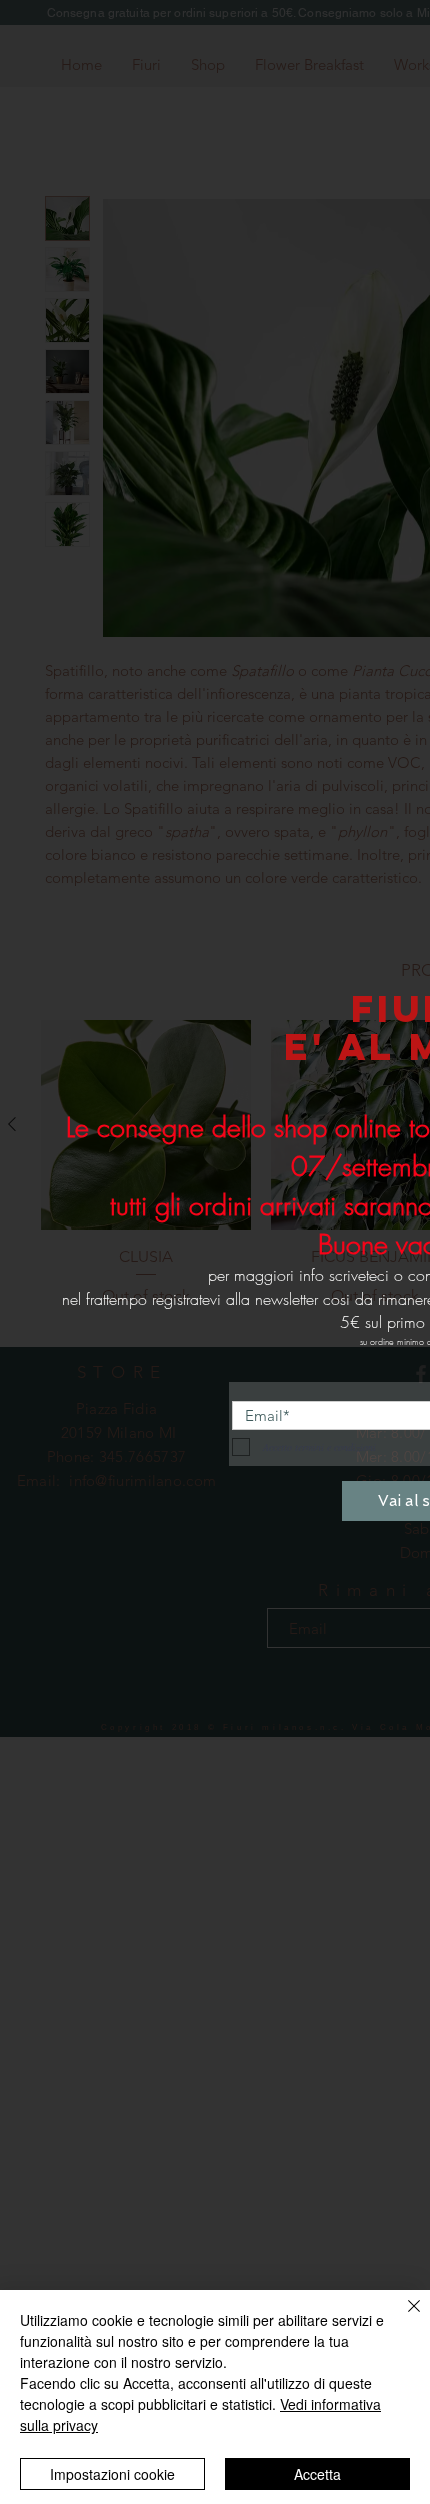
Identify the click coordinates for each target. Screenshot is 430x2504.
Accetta (317, 2474)
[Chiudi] (402, 2318)
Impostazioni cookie (112, 2474)
